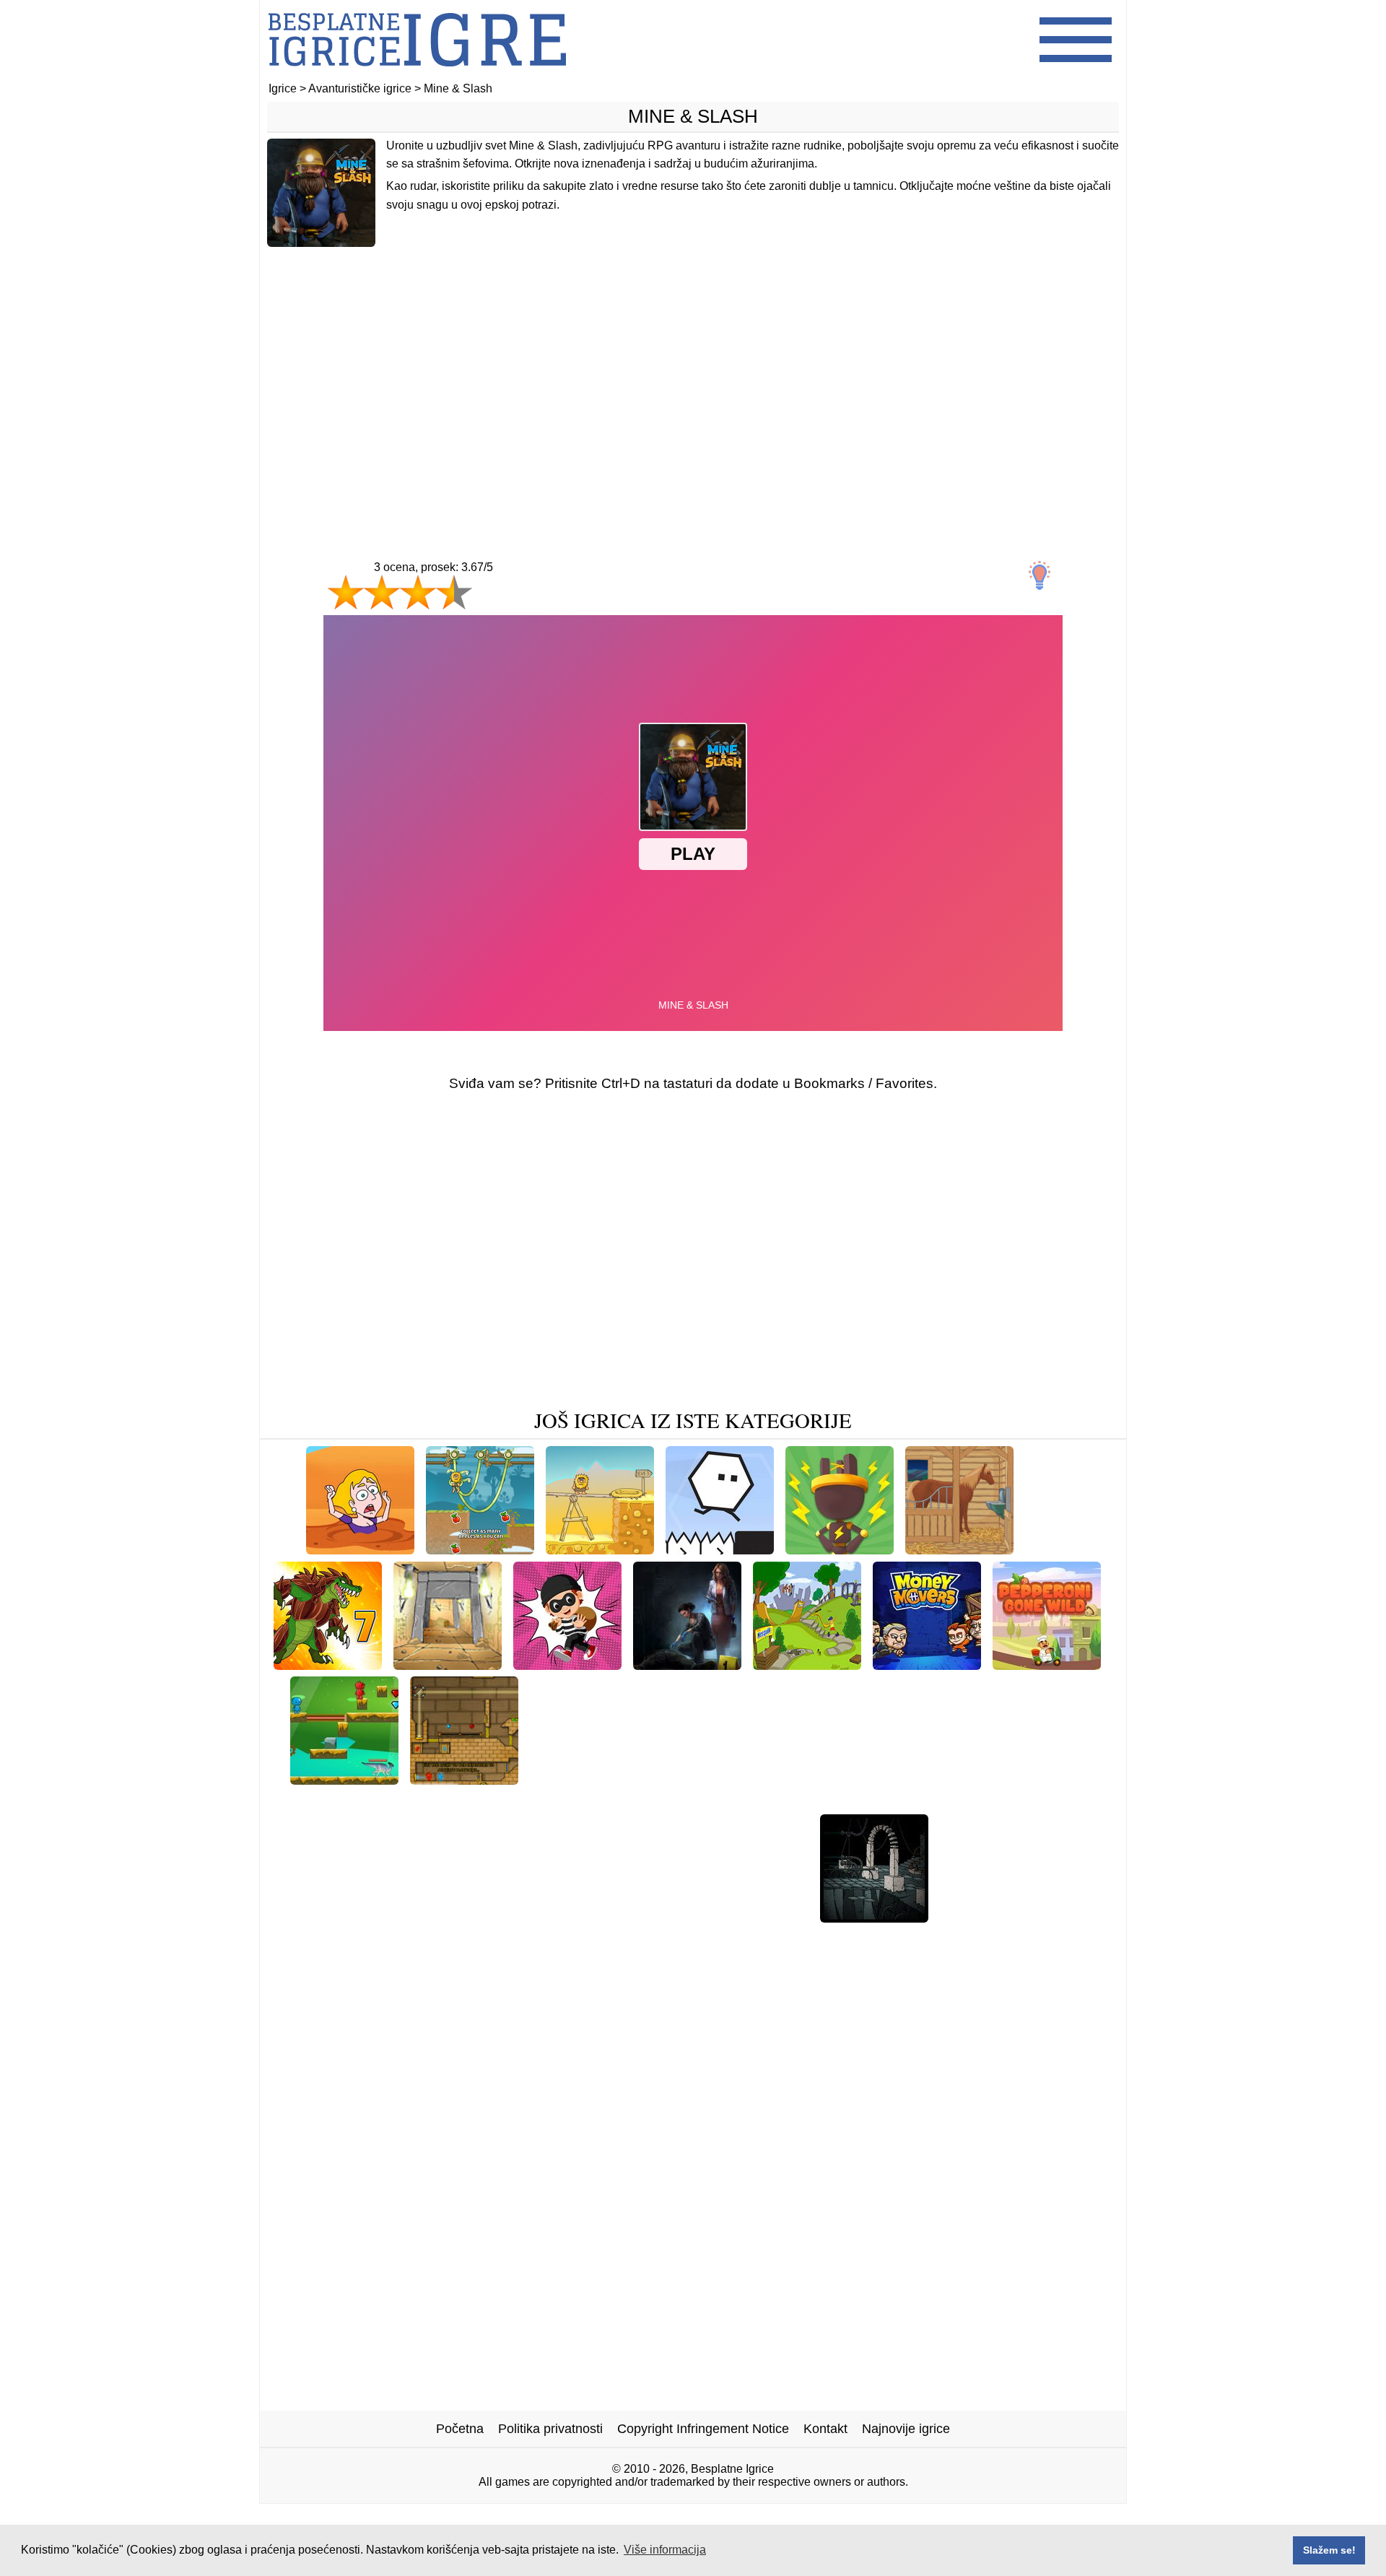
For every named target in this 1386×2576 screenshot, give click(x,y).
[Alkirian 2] (448, 1665)
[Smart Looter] (567, 1665)
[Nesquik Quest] (807, 1665)
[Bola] (648, 1917)
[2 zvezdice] (382, 592)
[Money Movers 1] (927, 1665)
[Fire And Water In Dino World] (344, 1779)
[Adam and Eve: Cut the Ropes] (480, 1549)
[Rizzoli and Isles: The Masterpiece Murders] (687, 1665)
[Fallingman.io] (402, 1802)
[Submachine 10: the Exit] (874, 1917)
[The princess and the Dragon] (811, 1779)
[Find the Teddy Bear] (744, 1917)
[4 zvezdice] (454, 592)
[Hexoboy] (720, 1549)
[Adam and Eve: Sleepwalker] (997, 1779)
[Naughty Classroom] (1002, 1917)
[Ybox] (1047, 1549)
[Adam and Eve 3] (600, 1549)
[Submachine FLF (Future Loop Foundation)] (591, 1802)
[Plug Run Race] (840, 1549)
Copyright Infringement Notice (703, 2429)
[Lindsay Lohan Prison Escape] (620, 1779)
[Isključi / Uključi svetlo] (1039, 575)
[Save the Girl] (360, 1549)
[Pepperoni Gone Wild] (1047, 1665)
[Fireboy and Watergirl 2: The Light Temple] (464, 1779)
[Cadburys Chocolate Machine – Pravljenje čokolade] (463, 1917)
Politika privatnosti (550, 2429)
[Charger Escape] (959, 1549)
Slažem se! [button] (1329, 2550)
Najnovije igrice (906, 2429)
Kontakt (825, 2429)
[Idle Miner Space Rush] (806, 1802)
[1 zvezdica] (346, 592)
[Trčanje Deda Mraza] (953, 1802)
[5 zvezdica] (505, 606)
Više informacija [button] (665, 2550)
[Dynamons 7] (328, 1665)
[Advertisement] (693, 373)
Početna (460, 2429)
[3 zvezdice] (418, 592)
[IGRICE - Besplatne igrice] (417, 75)
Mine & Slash (693, 116)
